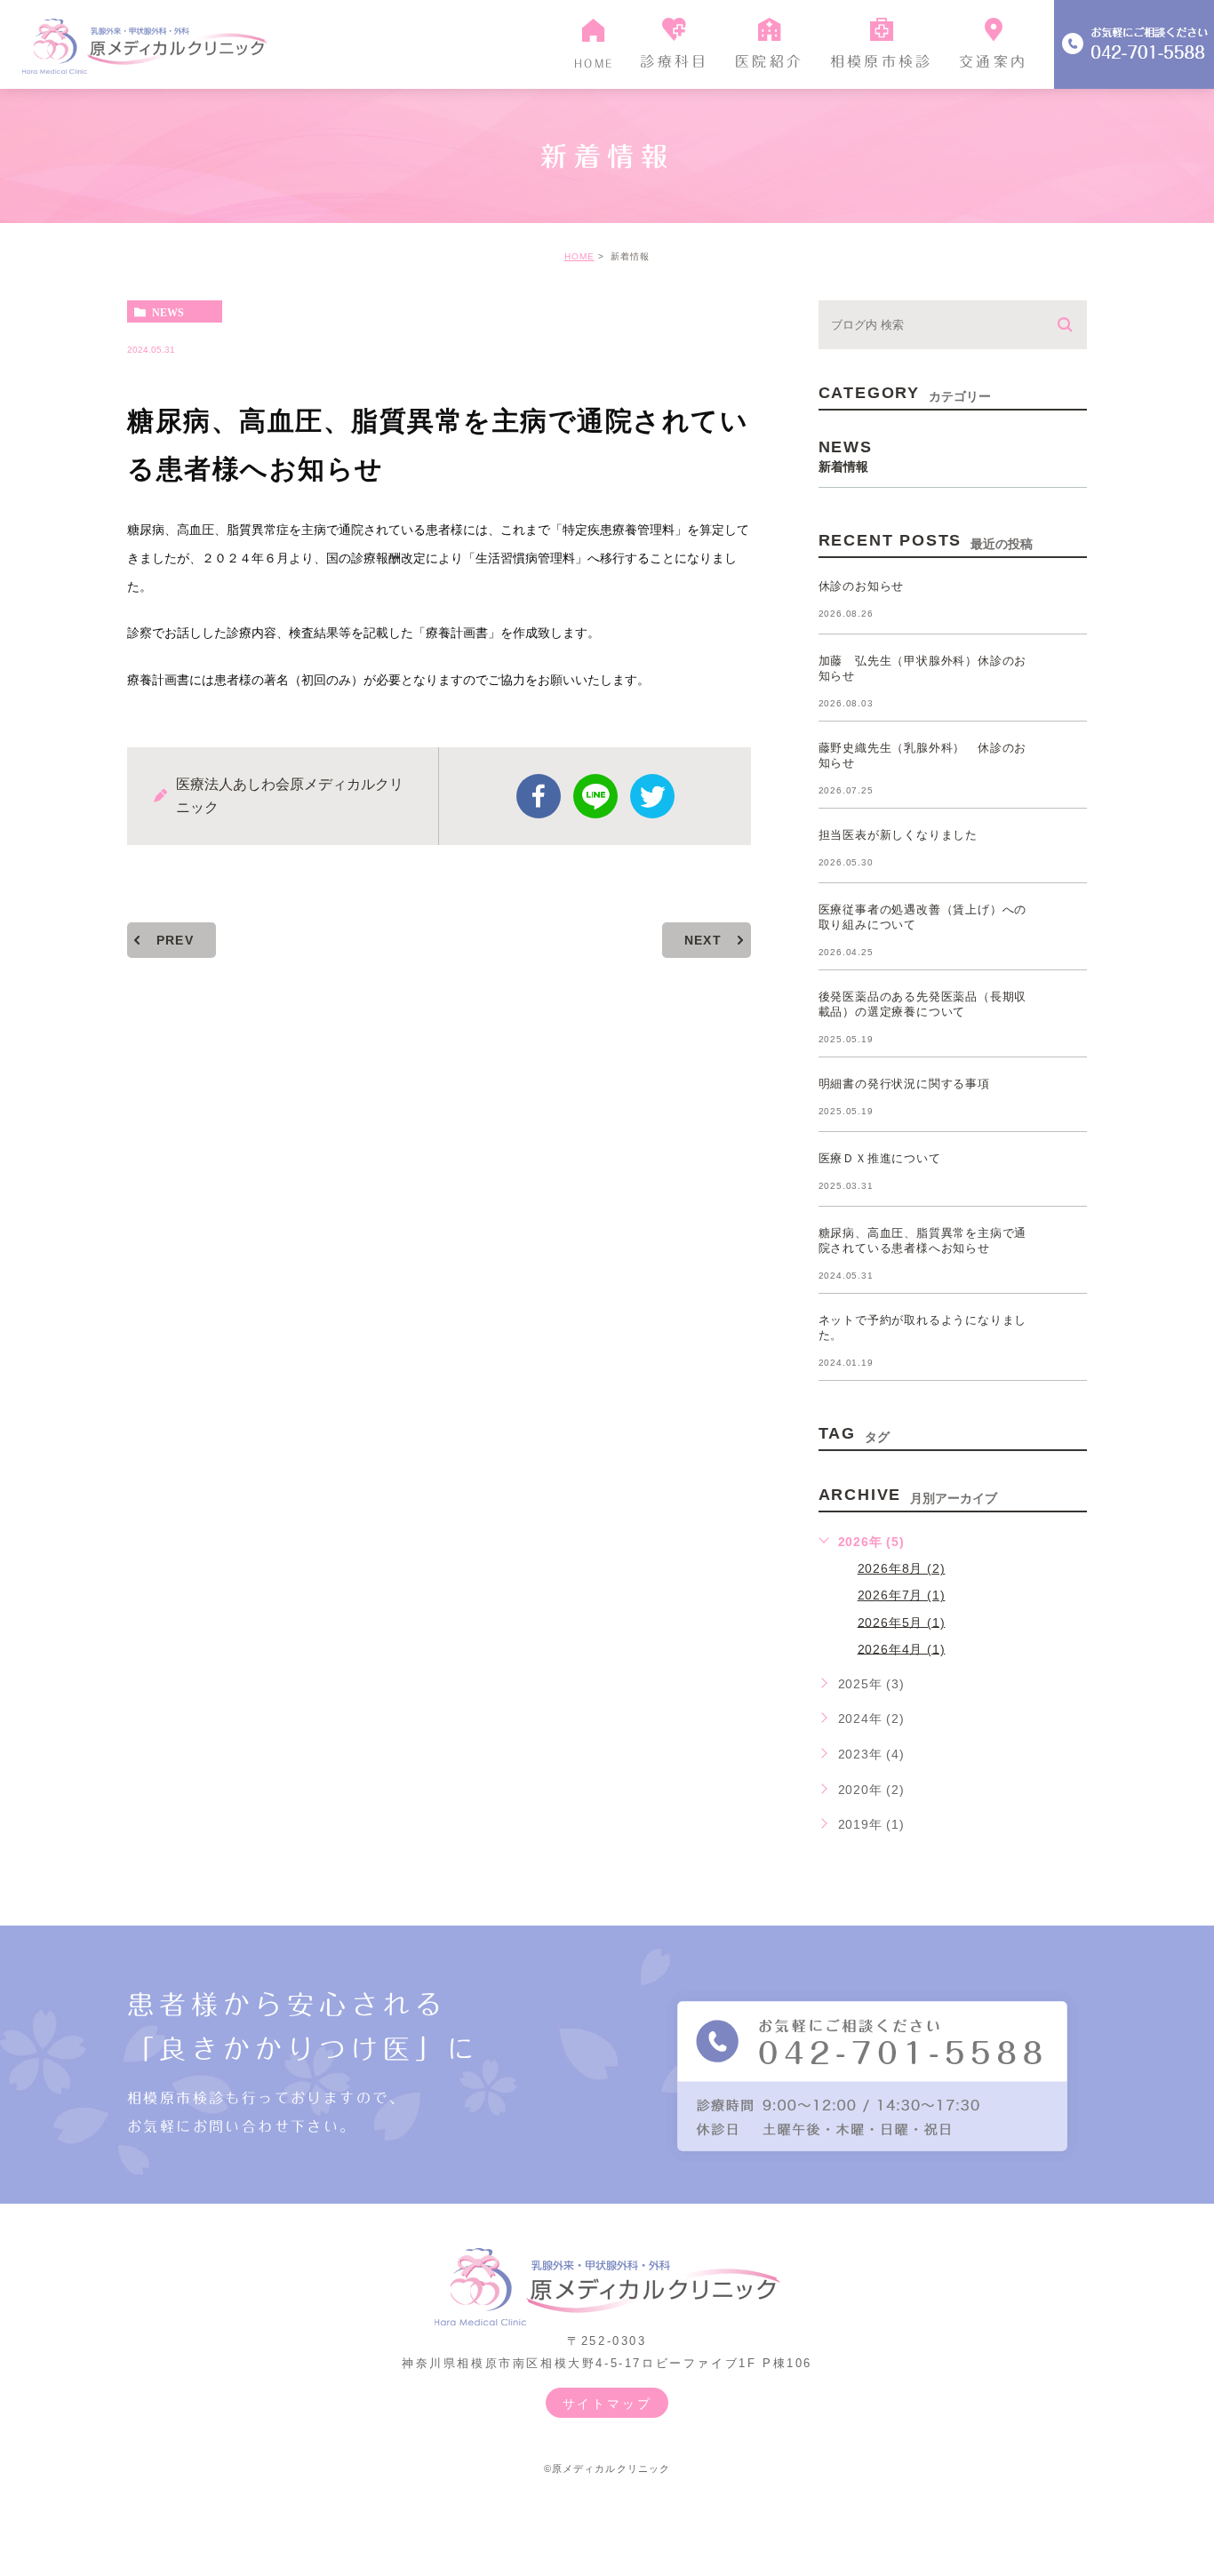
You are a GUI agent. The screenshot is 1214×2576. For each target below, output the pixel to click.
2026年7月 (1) (902, 1595)
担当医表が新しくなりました (898, 835)
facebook (539, 796)
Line (595, 796)
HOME (579, 256)
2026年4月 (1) (902, 1648)
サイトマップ (607, 2404)
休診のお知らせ (862, 586)
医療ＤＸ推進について (880, 1158)
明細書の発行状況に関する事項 (904, 1084)
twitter (652, 796)
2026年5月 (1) (902, 1622)
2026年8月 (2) (902, 1568)
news (168, 312)
